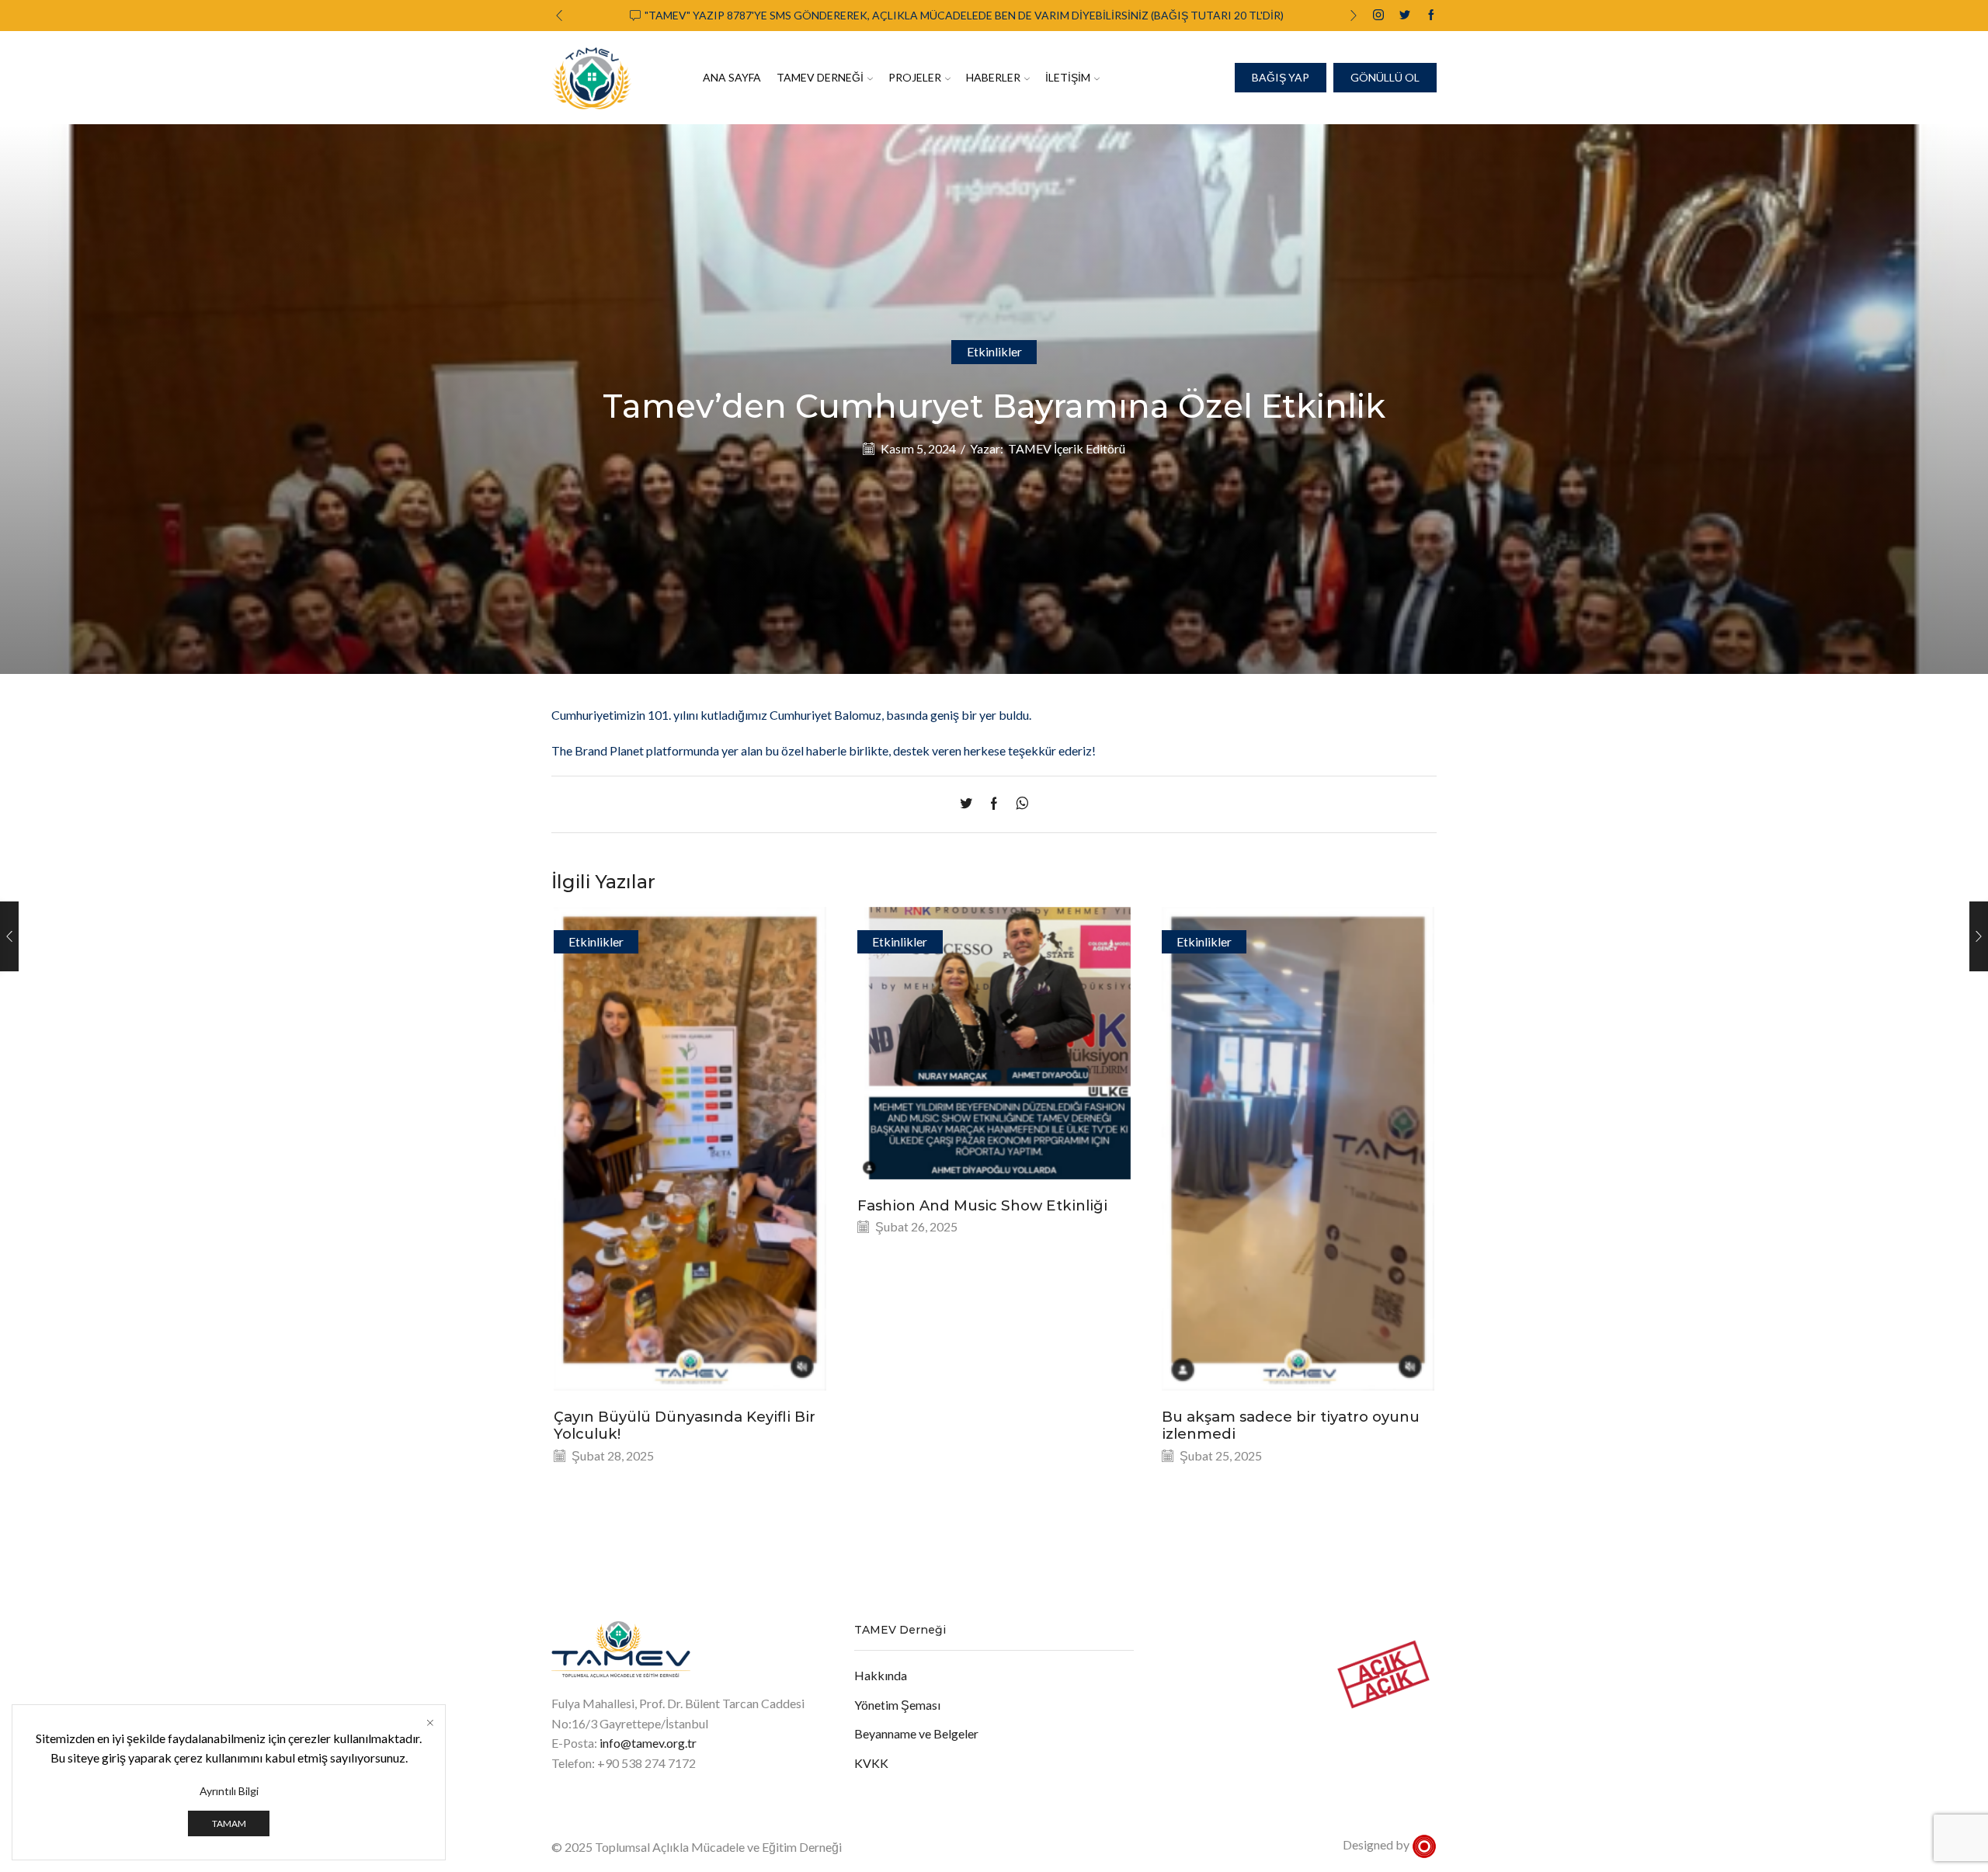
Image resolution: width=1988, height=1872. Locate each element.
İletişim (1068, 77)
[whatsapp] (1018, 804)
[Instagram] (1378, 16)
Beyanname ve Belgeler (916, 1733)
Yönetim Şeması (897, 1705)
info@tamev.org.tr (648, 1743)
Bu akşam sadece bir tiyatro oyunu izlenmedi (1291, 1425)
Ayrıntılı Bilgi (229, 1791)
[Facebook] (1431, 16)
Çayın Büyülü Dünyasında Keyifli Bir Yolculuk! (685, 1425)
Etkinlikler (994, 351)
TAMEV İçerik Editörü (1067, 448)
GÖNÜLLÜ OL (1385, 77)
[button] (559, 16)
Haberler (993, 77)
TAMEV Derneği (820, 77)
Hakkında (881, 1675)
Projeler (915, 77)
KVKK (871, 1763)
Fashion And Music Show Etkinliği (982, 1205)
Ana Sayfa (732, 77)
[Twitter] (1405, 16)
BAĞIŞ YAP (1281, 77)
